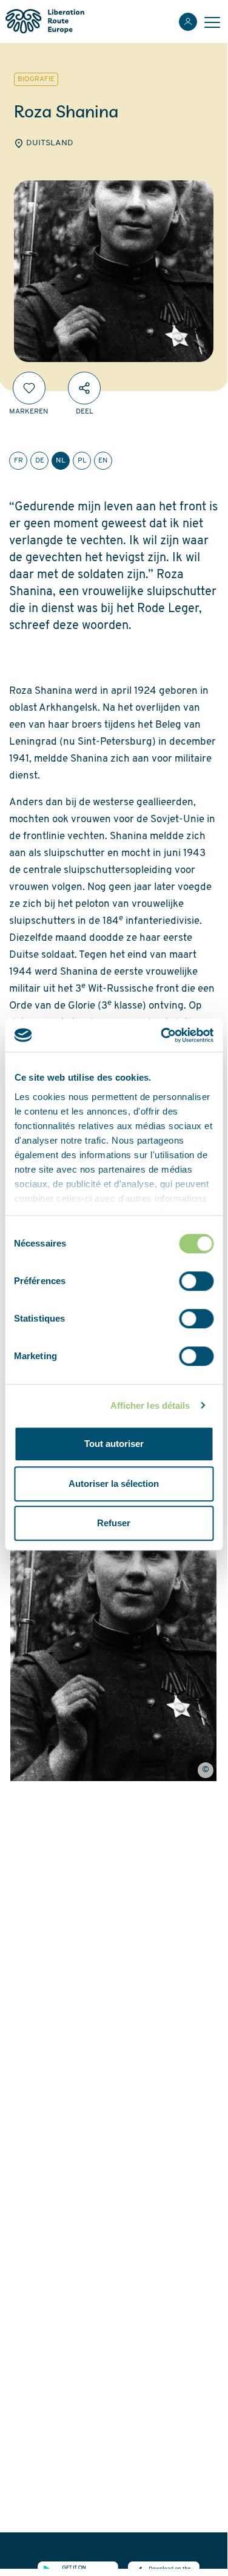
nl (61, 461)
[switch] (196, 1281)
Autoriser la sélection (114, 1484)
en (103, 461)
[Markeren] (29, 388)
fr (18, 461)
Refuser (114, 1523)
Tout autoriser (114, 1444)
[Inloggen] (188, 22)
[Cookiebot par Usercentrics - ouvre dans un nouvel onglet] (162, 1035)
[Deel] (84, 388)
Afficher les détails (150, 1405)
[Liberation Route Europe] (45, 21)
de (40, 461)
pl (82, 461)
